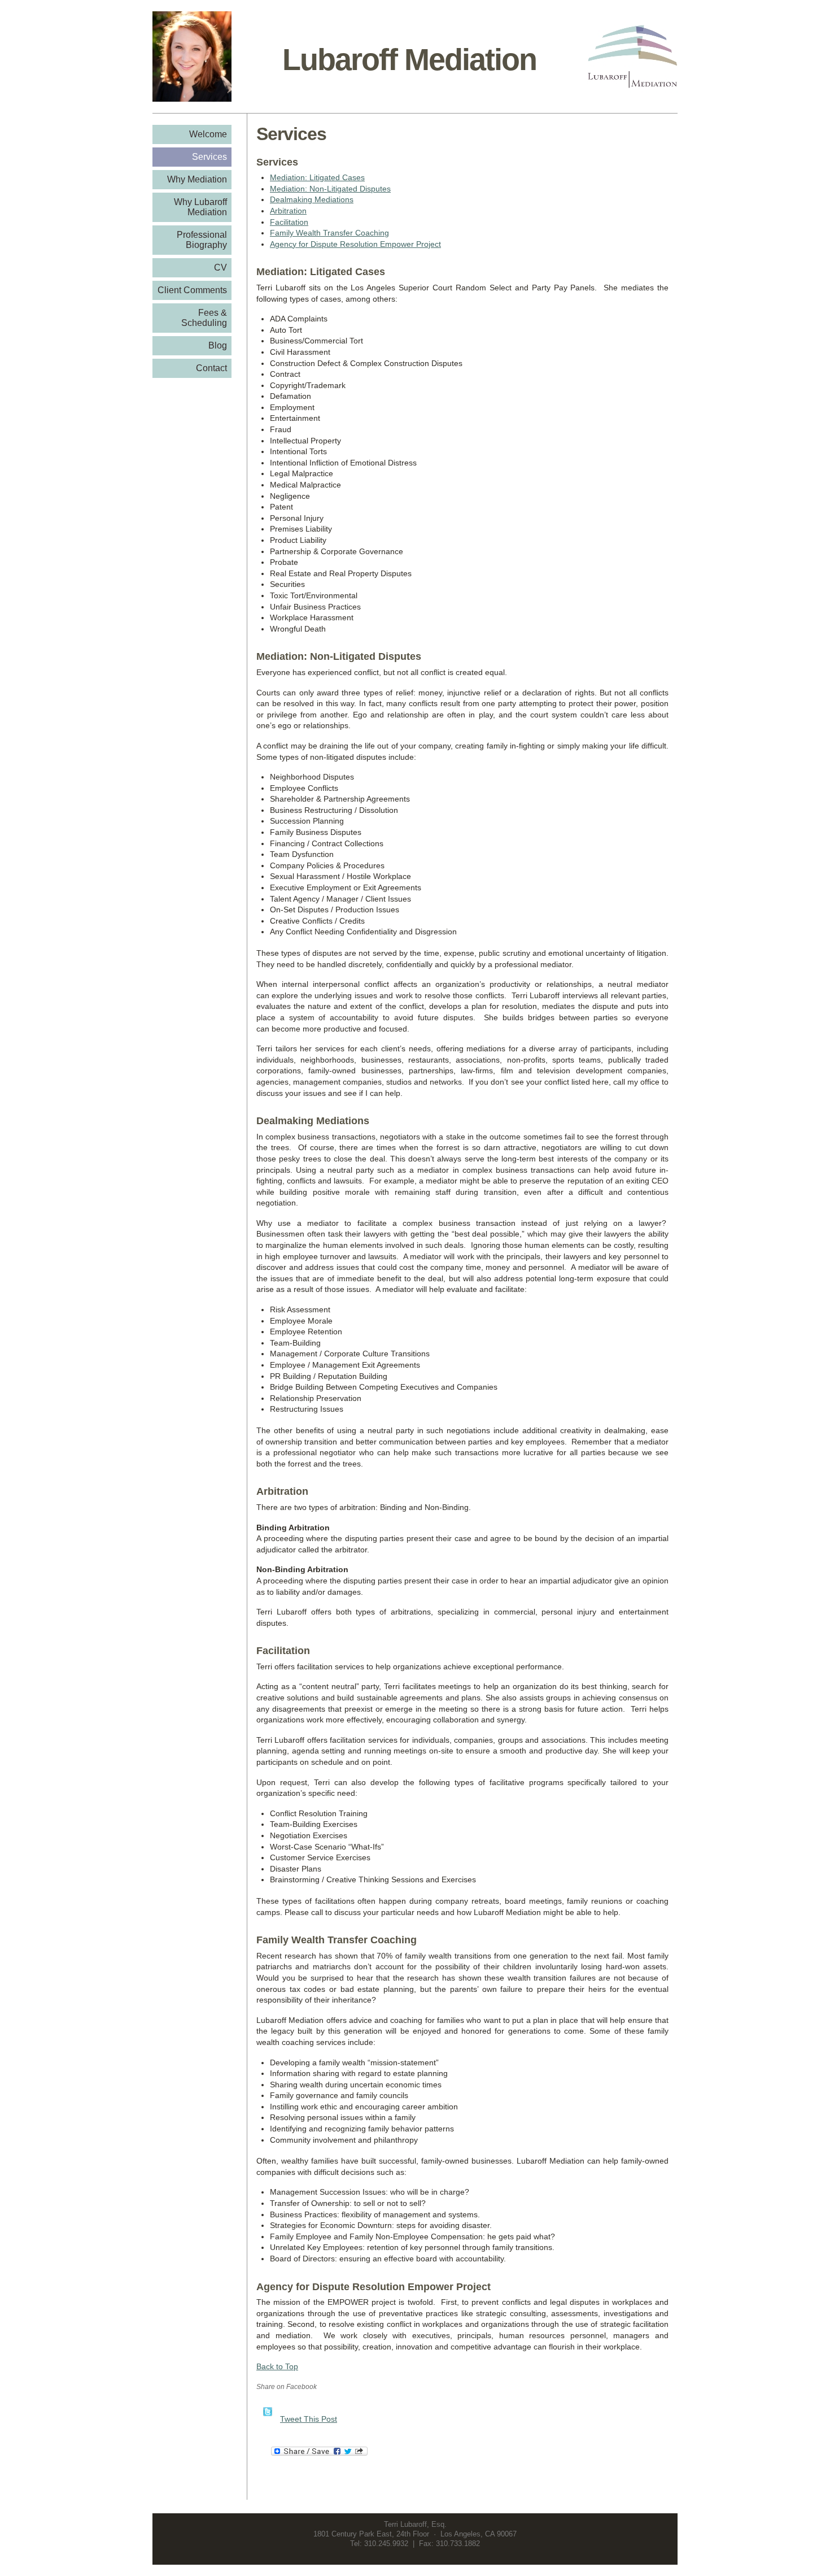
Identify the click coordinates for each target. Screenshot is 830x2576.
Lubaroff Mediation (409, 59)
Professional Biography (202, 240)
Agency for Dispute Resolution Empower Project (355, 244)
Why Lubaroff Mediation (200, 207)
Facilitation (289, 222)
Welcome (208, 134)
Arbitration (288, 211)
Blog (218, 345)
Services (209, 157)
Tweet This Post (309, 2419)
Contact (211, 368)
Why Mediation (197, 179)
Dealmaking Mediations (312, 199)
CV (220, 267)
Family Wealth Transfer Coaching (329, 233)
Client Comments (192, 290)
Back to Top (277, 2366)
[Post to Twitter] (267, 2419)
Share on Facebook (287, 2387)
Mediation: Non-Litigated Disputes (330, 189)
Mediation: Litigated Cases (317, 177)
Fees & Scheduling (204, 318)
